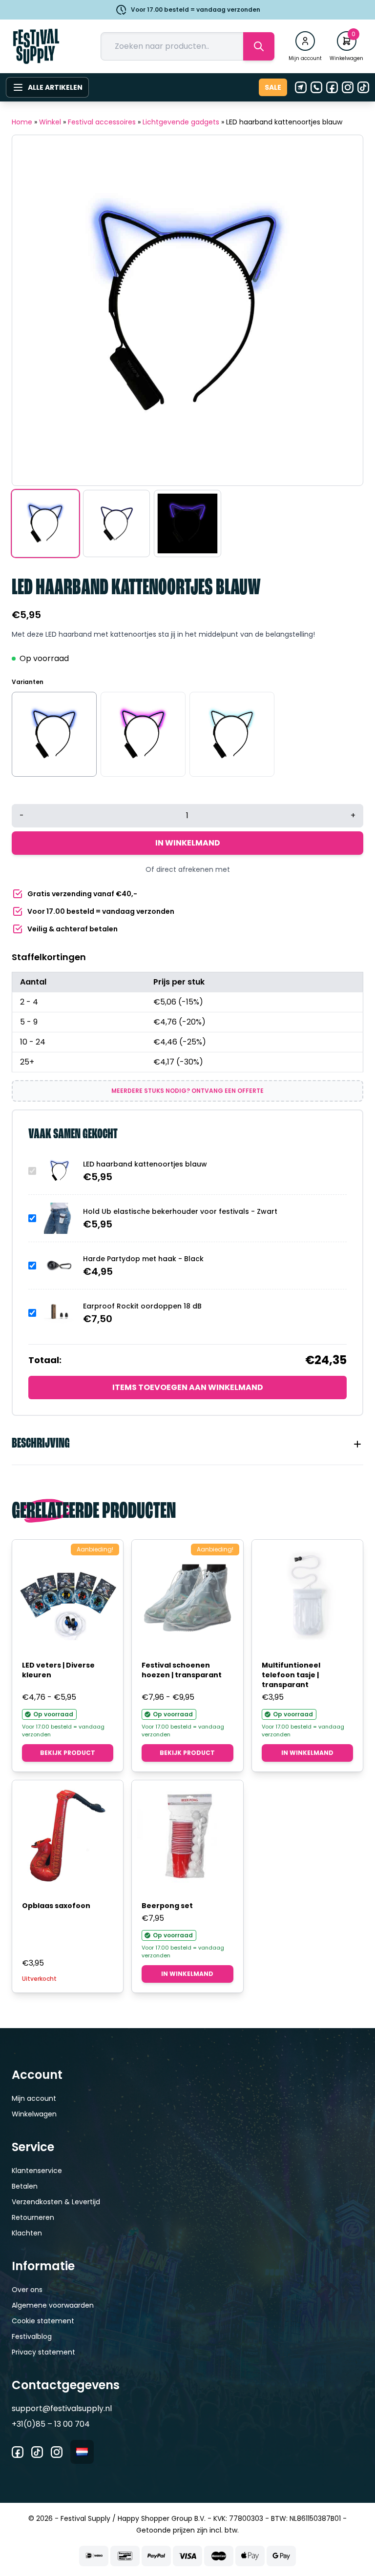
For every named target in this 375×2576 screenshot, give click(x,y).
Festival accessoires (102, 122)
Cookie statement (43, 2321)
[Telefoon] (316, 87)
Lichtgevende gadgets (181, 122)
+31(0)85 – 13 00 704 (51, 2424)
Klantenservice (37, 2171)
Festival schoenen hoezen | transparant (182, 1670)
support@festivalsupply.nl (62, 2408)
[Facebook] (332, 87)
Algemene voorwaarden (53, 2305)
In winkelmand (188, 843)
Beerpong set (167, 1906)
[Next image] (343, 310)
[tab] (187, 1444)
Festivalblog (32, 2336)
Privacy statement (43, 2352)
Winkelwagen (34, 2114)
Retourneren (33, 2217)
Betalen (25, 2186)
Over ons (27, 2290)
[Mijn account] (305, 41)
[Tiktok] (363, 87)
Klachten (27, 2233)
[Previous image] (32, 310)
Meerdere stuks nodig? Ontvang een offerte (187, 1091)
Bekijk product (68, 1753)
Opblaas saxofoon (56, 1906)
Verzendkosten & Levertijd (56, 2202)
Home (22, 122)
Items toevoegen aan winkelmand (188, 1387)
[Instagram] (348, 87)
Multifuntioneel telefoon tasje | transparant (291, 1675)
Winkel (50, 122)
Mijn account (34, 2098)
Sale (273, 87)
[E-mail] (301, 87)
